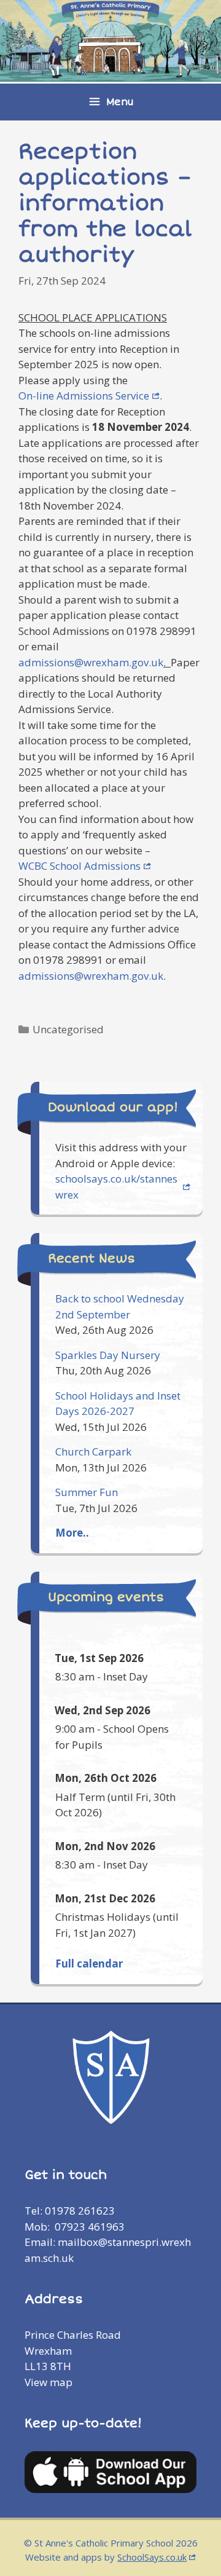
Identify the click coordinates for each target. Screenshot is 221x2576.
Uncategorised (68, 1029)
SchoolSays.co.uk (152, 2557)
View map (48, 2382)
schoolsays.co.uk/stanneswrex (116, 1187)
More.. (72, 1533)
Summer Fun (87, 1492)
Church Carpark (93, 1451)
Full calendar (89, 1964)
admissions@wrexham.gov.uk (91, 662)
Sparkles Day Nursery (108, 1355)
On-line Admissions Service (84, 396)
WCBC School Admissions (79, 866)
